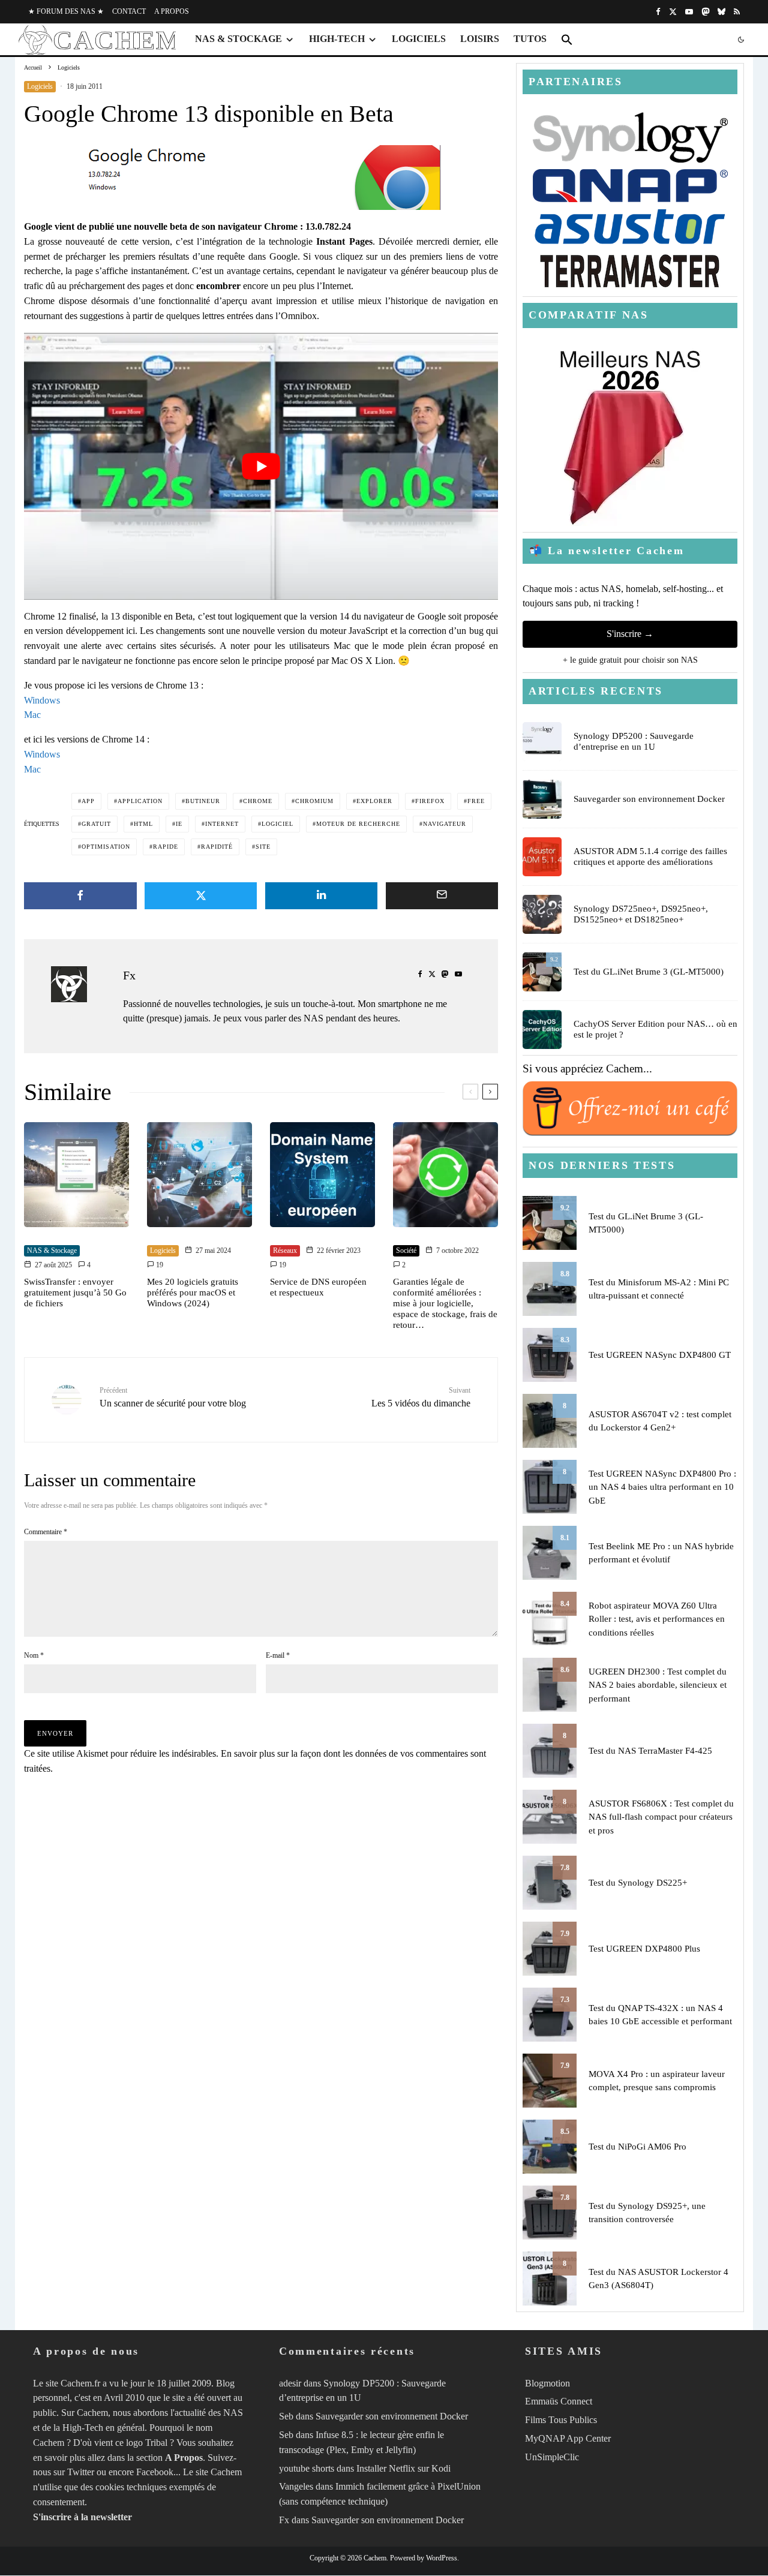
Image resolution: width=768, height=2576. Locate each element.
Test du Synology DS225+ (638, 1883)
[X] (673, 12)
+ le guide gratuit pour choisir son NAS (630, 660)
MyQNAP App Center (568, 2438)
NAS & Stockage (238, 39)
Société (406, 1251)
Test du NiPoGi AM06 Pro (637, 2147)
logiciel (277, 824)
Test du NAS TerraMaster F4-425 (650, 1751)
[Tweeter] (201, 896)
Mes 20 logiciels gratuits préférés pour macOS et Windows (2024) (193, 1292)
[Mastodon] (705, 12)
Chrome (258, 801)
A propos (172, 11)
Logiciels (419, 39)
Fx (129, 975)
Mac (32, 715)
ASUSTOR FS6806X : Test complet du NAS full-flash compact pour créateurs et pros (661, 1817)
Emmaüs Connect (559, 2402)
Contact (129, 11)
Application (140, 801)
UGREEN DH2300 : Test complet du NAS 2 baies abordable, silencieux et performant (658, 1685)
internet (222, 824)
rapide (166, 847)
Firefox (430, 801)
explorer (374, 801)
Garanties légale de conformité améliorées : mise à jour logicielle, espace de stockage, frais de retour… (445, 1303)
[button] (567, 40)
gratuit (96, 824)
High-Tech (337, 39)
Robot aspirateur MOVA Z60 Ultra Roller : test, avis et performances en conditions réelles (657, 1619)
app (88, 801)
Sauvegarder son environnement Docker (649, 799)
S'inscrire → (630, 634)
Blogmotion (547, 2383)
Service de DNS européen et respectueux (318, 1287)
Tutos (530, 39)
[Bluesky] (721, 12)
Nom (34, 1655)
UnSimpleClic (552, 2457)
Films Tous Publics (561, 2420)
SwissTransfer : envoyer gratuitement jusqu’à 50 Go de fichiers (75, 1292)
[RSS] (737, 12)
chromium (314, 801)
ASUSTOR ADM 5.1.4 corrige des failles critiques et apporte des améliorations (650, 856)
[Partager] (80, 896)
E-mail (278, 1655)
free (476, 801)
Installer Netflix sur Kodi (403, 2468)
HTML (143, 824)
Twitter (81, 2473)
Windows (42, 700)
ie (179, 824)
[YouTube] (689, 12)
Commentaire (46, 1532)
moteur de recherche (358, 824)
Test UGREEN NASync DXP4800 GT (660, 1355)
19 (159, 1265)
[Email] (442, 896)
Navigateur (445, 824)
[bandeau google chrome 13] (261, 178)
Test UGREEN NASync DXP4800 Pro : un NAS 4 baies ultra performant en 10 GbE (662, 1487)
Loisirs (480, 39)
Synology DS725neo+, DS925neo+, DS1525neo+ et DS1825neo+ (641, 914)
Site (263, 847)
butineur (203, 801)
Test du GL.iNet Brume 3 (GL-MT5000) (649, 972)
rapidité (217, 847)
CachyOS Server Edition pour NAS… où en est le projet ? (655, 1029)
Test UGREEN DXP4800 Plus (644, 1949)
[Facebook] (658, 12)
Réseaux (285, 1251)
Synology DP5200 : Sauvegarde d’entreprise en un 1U (634, 741)
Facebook (155, 2473)
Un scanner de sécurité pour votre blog (173, 1397)
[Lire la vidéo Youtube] (261, 466)
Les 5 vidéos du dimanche (421, 1397)
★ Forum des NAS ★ (66, 11)
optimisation (106, 847)
